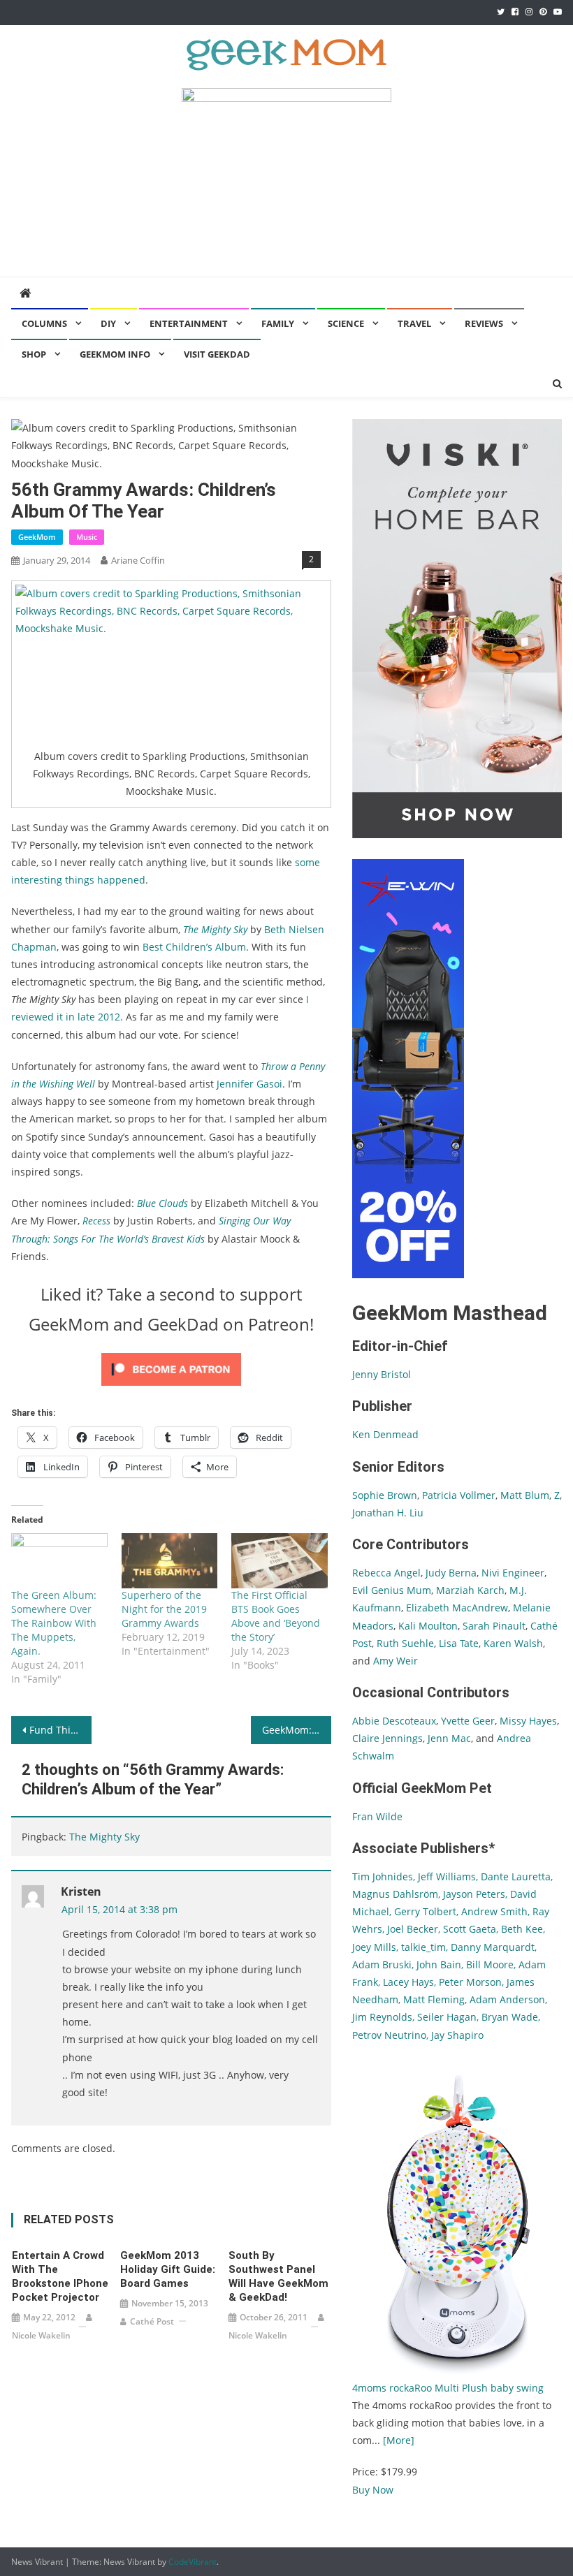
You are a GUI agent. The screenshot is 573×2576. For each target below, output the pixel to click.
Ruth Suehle (405, 1643)
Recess (96, 1221)
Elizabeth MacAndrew (457, 1608)
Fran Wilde (377, 1816)
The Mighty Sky (104, 1837)
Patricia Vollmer (459, 1495)
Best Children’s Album (194, 947)
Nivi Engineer (513, 1573)
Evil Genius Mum (392, 1590)
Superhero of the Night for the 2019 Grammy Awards (164, 1609)
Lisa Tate (457, 1643)
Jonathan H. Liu (388, 1513)
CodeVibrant (193, 2562)
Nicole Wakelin (41, 2335)
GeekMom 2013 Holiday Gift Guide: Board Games (168, 2269)
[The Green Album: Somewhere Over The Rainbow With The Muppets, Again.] (59, 1561)
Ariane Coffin (138, 560)
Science (346, 323)
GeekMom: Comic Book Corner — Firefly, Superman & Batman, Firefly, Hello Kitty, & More (296, 1730)
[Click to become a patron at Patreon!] (171, 1369)
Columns (44, 323)
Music (87, 537)
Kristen (81, 1891)
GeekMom (37, 537)
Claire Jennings (387, 1738)
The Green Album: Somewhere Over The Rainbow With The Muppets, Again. (54, 1623)
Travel (414, 323)
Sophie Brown (385, 1495)
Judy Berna (451, 1573)
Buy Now (373, 2490)
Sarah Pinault (494, 1626)
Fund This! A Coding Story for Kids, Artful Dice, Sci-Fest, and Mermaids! (60, 1730)
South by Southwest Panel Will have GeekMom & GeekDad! (278, 2276)
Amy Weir (396, 1661)
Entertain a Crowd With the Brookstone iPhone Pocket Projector (60, 2276)
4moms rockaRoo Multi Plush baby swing (448, 2388)
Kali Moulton (428, 1626)
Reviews (484, 323)
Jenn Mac (449, 1738)
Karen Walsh (513, 1643)
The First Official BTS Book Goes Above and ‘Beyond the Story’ (276, 1616)
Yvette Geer (468, 1721)
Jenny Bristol (382, 1374)
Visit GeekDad (217, 354)
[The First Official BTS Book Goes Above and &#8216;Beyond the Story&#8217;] (279, 1561)
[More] (399, 2440)
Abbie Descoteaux (394, 1721)
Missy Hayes (528, 1721)
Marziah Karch (470, 1590)
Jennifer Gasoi (249, 1084)
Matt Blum (525, 1495)
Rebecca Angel (386, 1573)
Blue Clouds (162, 1203)
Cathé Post (152, 2321)
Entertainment (189, 323)
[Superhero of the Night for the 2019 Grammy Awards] (169, 1561)
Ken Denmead (385, 1434)
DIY (108, 323)
